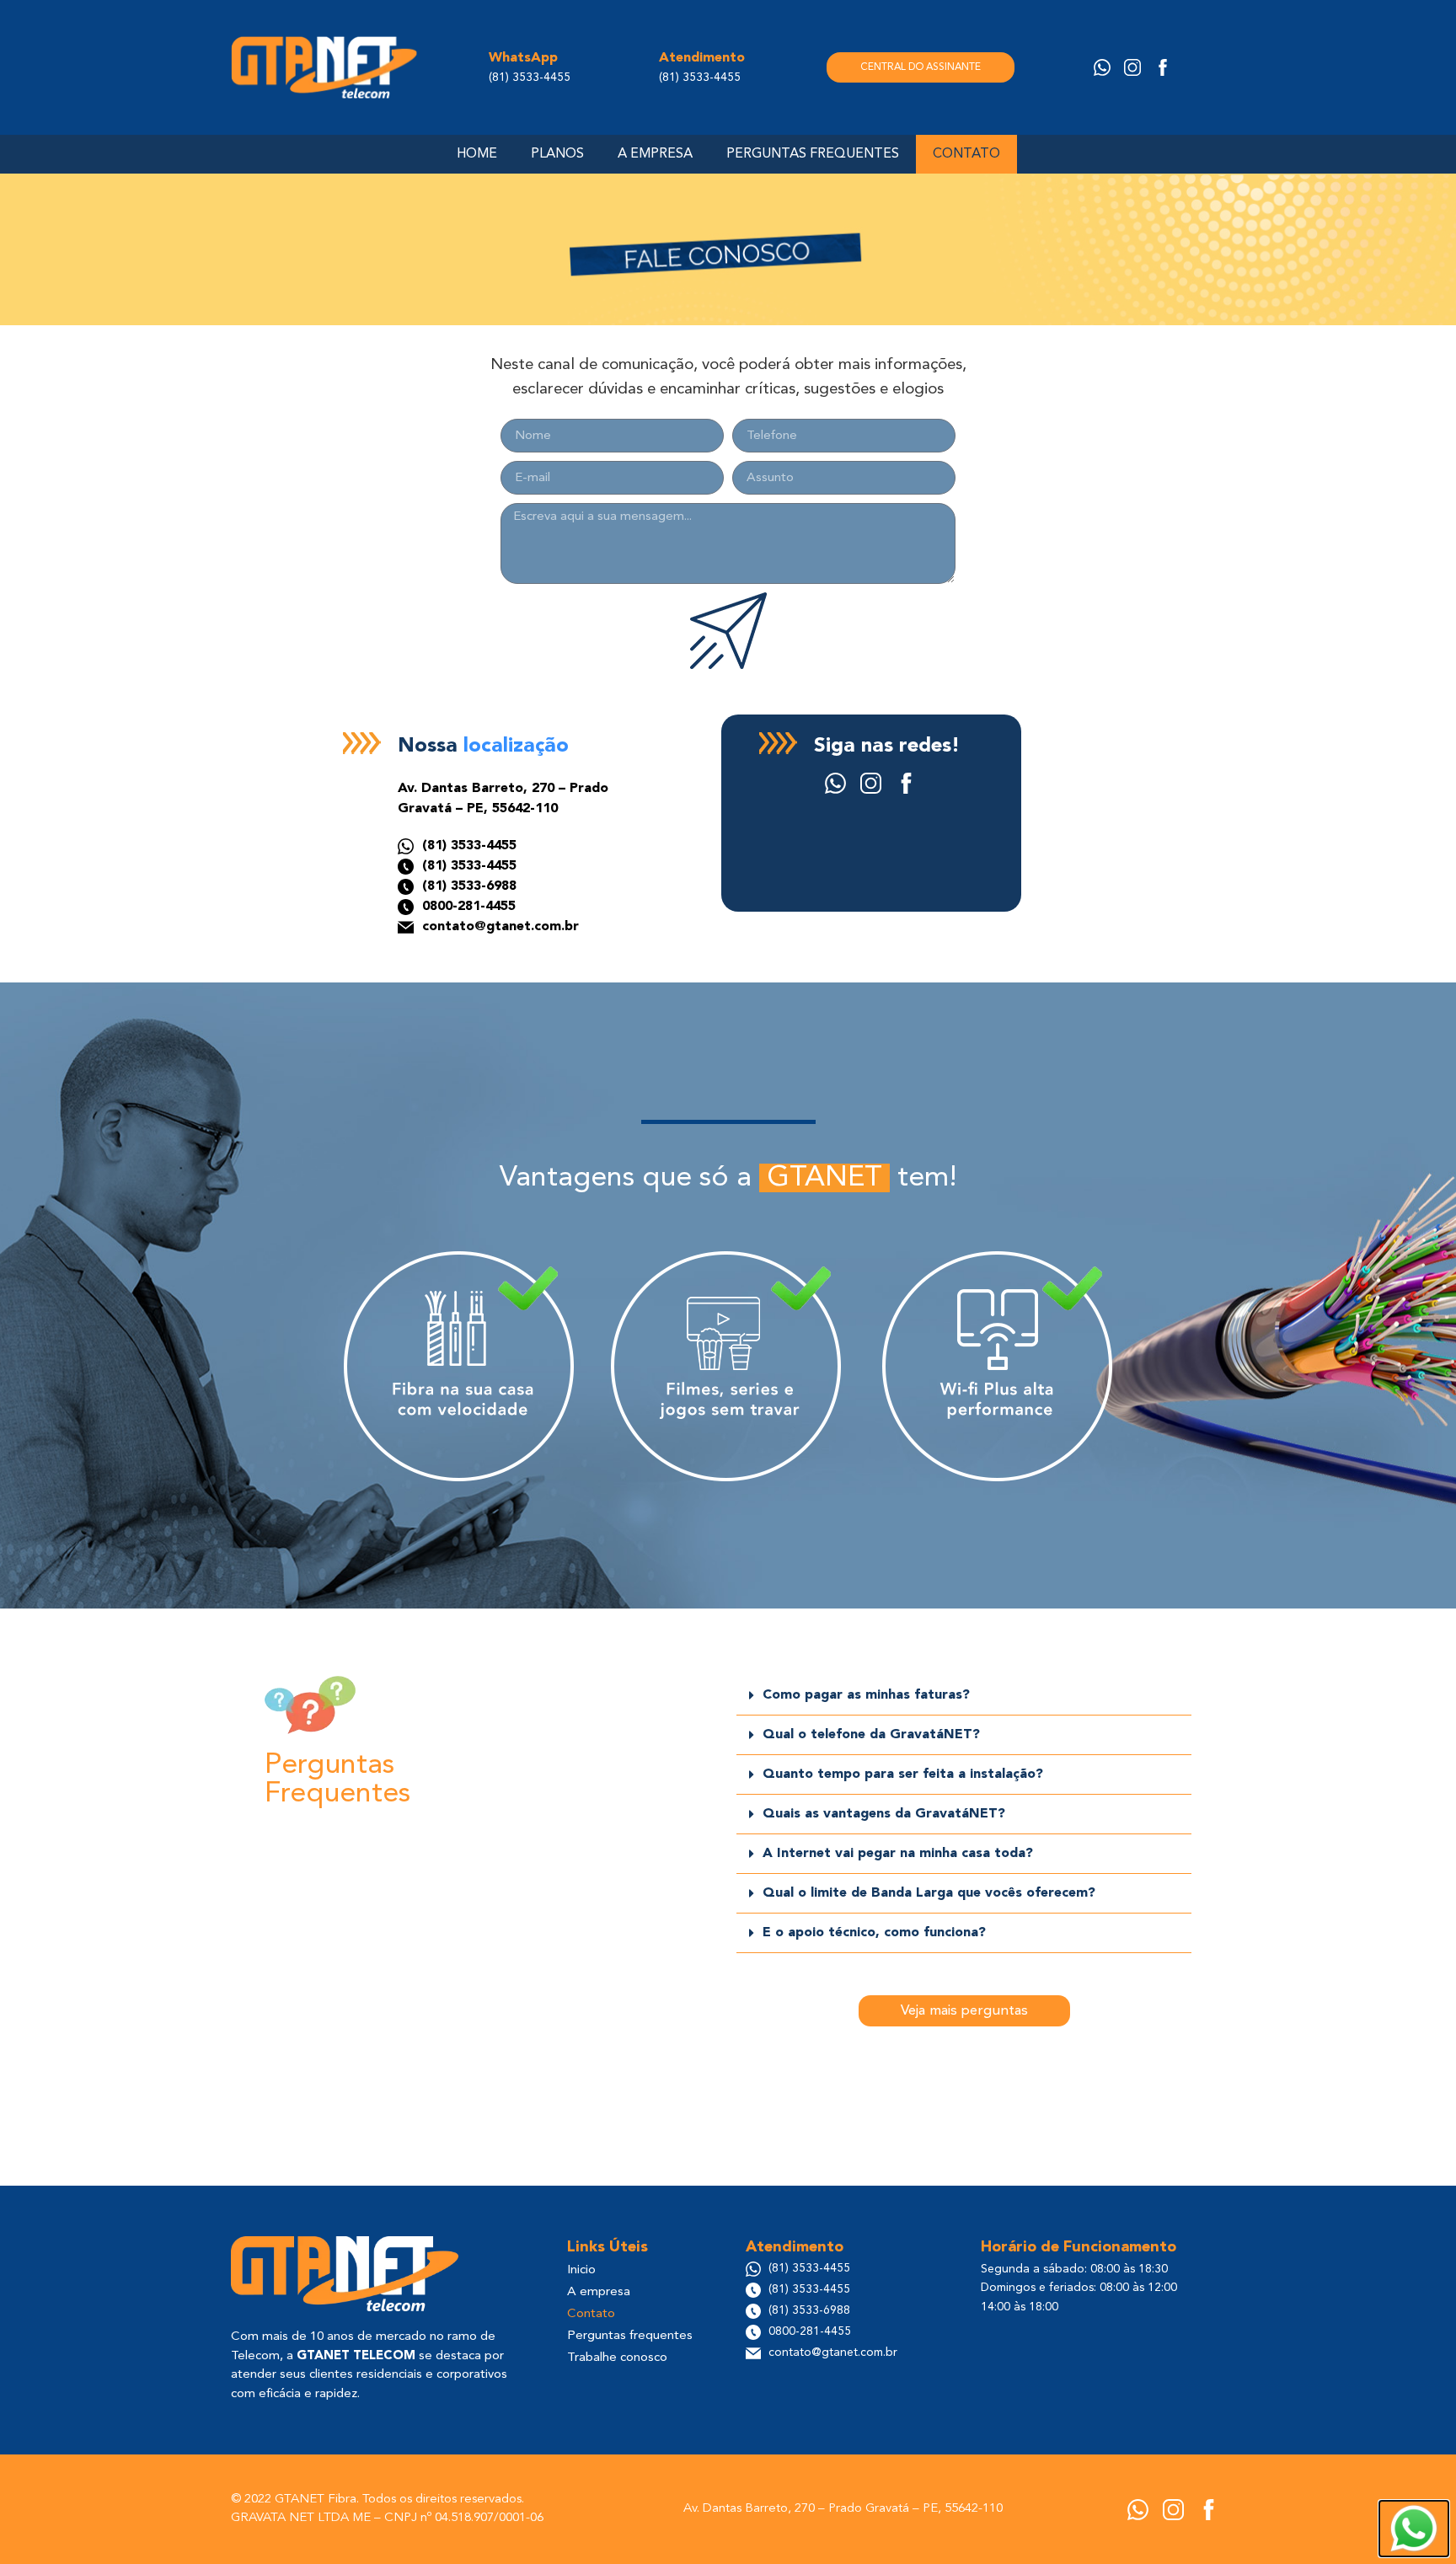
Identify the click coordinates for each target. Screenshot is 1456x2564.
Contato (966, 154)
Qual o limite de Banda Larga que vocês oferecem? (929, 1893)
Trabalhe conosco (617, 2358)
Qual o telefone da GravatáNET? (871, 1735)
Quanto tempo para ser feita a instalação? (903, 1774)
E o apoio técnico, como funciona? (874, 1933)
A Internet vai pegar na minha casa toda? (898, 1854)
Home (477, 154)
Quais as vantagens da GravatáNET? (884, 1814)
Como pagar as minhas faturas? (866, 1695)
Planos (557, 154)
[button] (964, 1696)
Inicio (581, 2270)
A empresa (655, 154)
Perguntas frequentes (813, 154)
